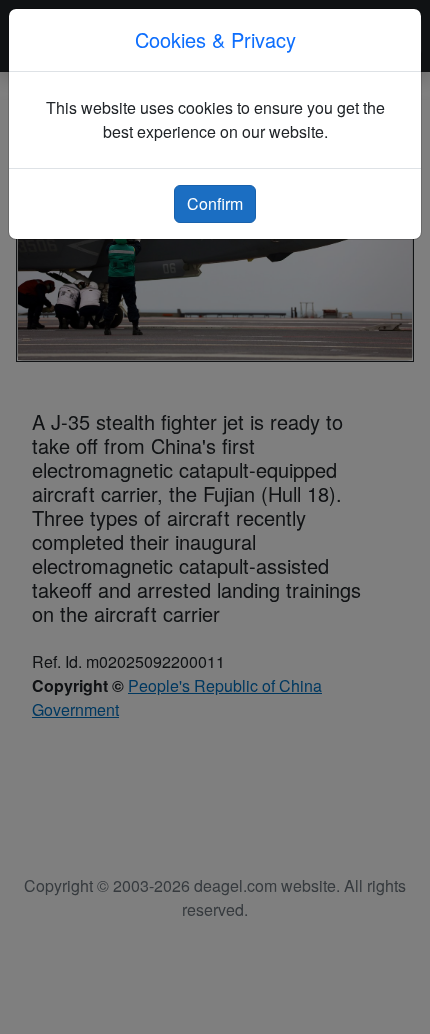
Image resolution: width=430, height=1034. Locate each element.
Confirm (215, 203)
